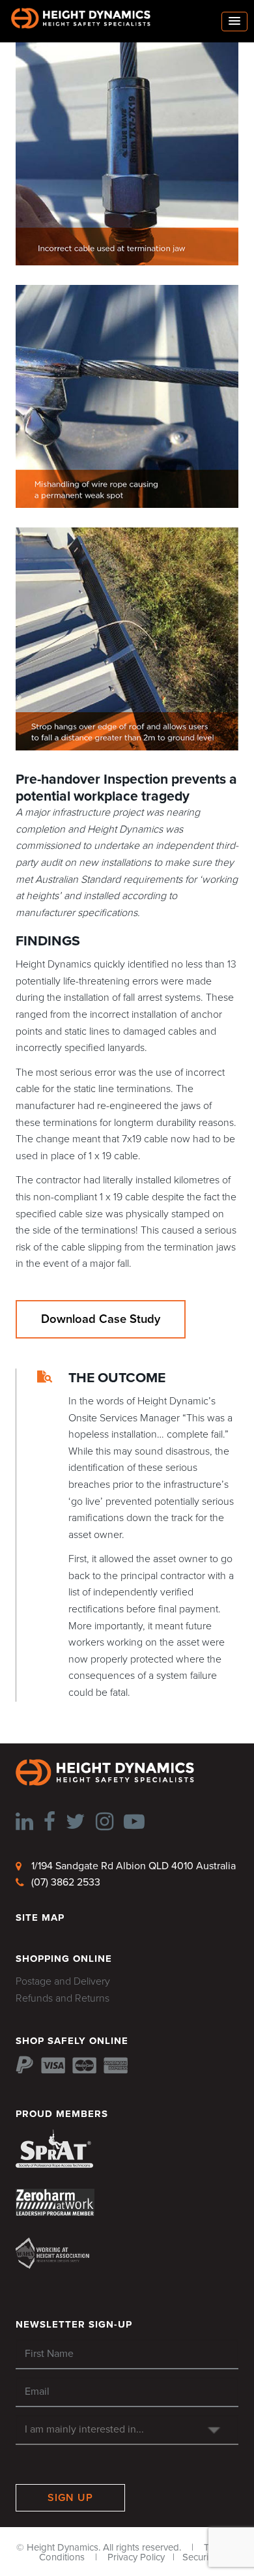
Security (199, 2557)
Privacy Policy (136, 2557)
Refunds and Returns (63, 1998)
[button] (234, 22)
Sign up (70, 2498)
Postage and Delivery (63, 1981)
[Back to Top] (30, 2545)
